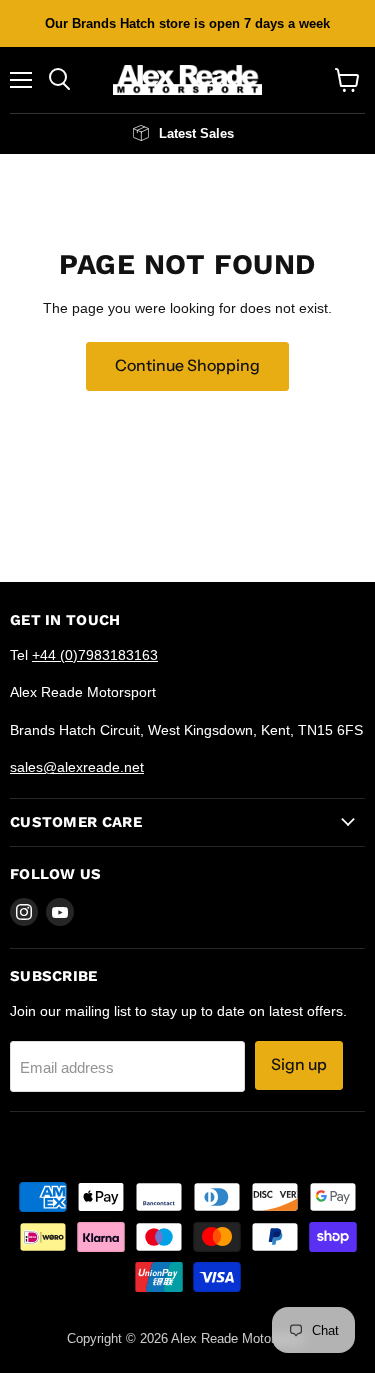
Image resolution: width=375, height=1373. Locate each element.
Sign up (299, 1064)
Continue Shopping (187, 365)
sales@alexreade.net (77, 767)
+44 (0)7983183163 (95, 655)
